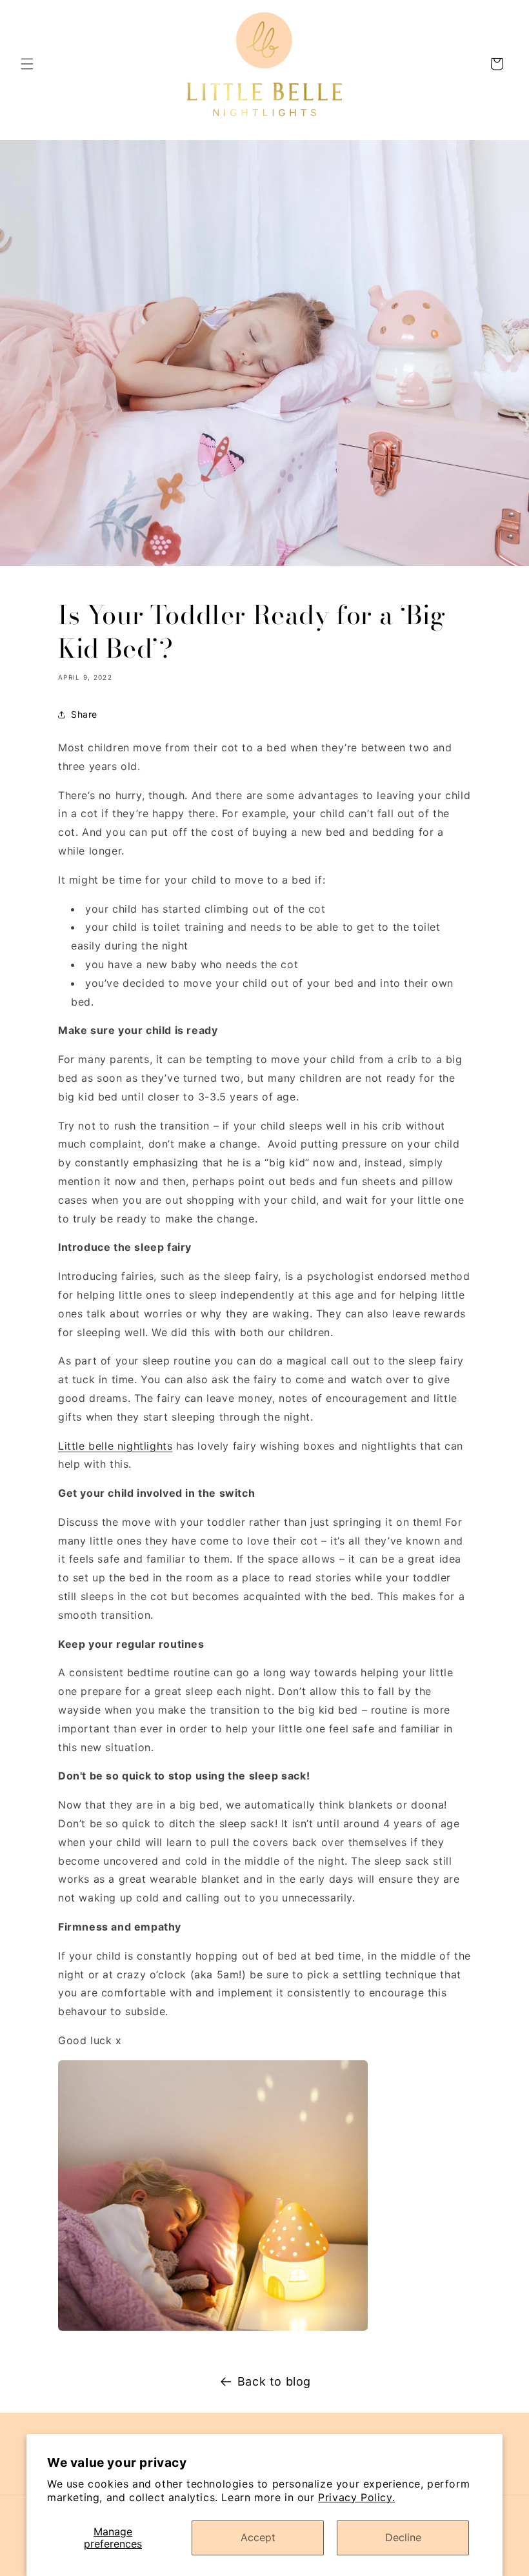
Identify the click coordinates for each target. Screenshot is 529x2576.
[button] (27, 64)
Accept (258, 2537)
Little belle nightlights (115, 1446)
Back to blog (274, 2381)
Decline (403, 2537)
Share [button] (84, 714)
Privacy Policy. (356, 2497)
